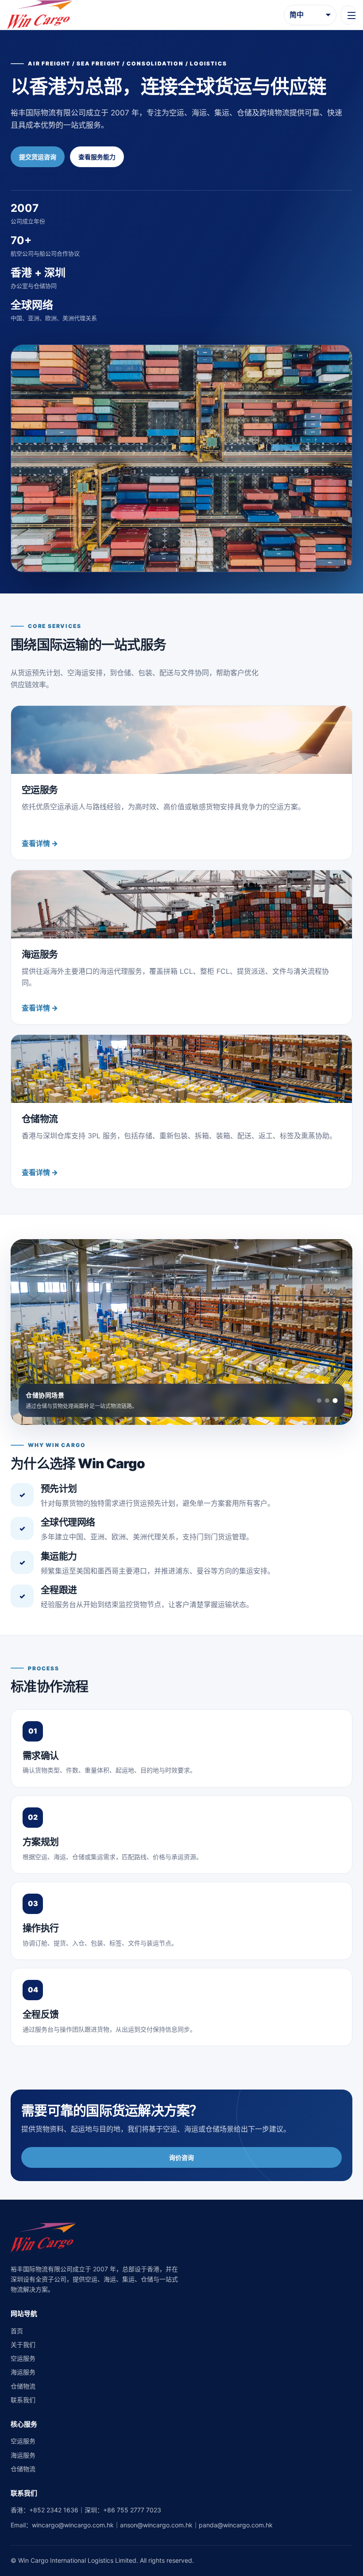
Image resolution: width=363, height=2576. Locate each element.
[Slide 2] (327, 1401)
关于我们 (23, 2344)
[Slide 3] (335, 1400)
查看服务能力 (97, 157)
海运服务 (23, 2372)
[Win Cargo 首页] (40, 15)
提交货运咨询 (38, 157)
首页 (17, 2331)
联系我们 (23, 2400)
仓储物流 (23, 2386)
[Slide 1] (319, 1401)
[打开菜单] (348, 15)
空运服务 (23, 2358)
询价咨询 (181, 2157)
